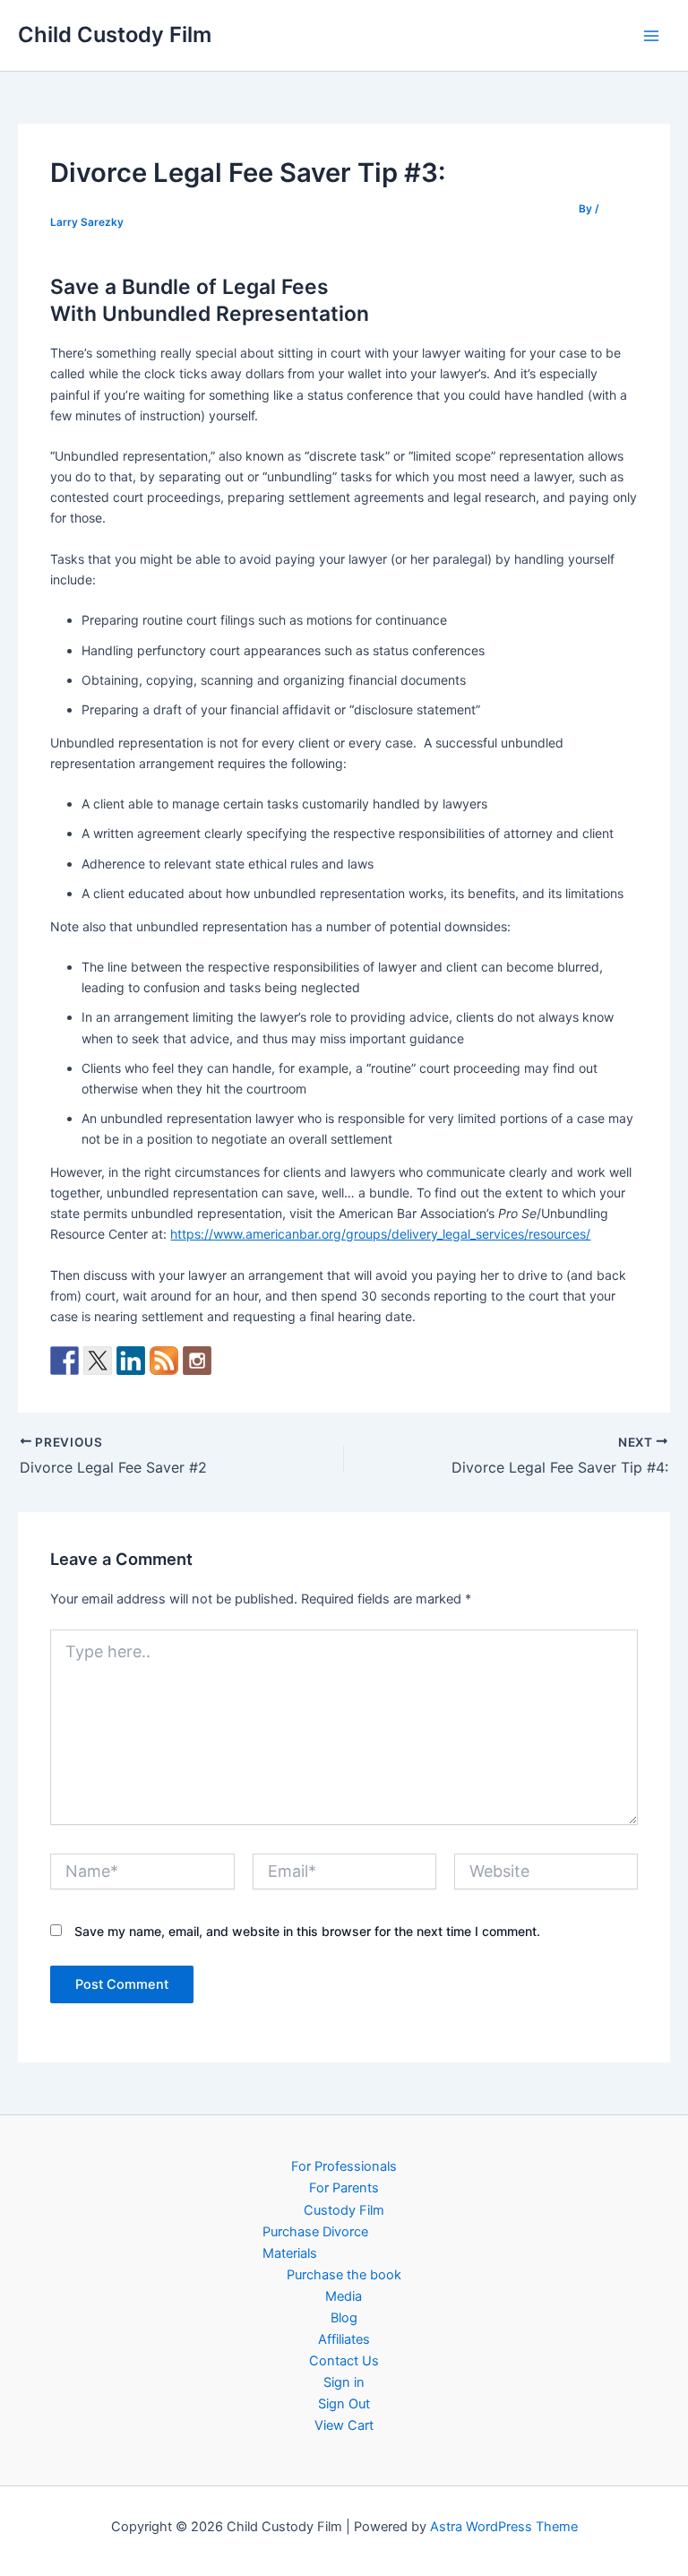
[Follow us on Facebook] (64, 1361)
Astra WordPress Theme (504, 2527)
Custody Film (344, 2210)
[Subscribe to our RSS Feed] (164, 1361)
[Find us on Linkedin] (131, 1361)
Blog (344, 2318)
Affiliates (344, 2339)
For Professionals (344, 2166)
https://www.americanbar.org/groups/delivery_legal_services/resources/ (380, 1234)
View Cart (344, 2425)
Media (344, 2296)
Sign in (344, 2382)
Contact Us (344, 2361)
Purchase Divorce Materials (315, 2243)
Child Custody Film (115, 35)
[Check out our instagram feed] (197, 1361)
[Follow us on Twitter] (98, 1361)
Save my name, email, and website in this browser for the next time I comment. (307, 1931)
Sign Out (344, 2404)
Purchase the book (344, 2275)
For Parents (344, 2188)
